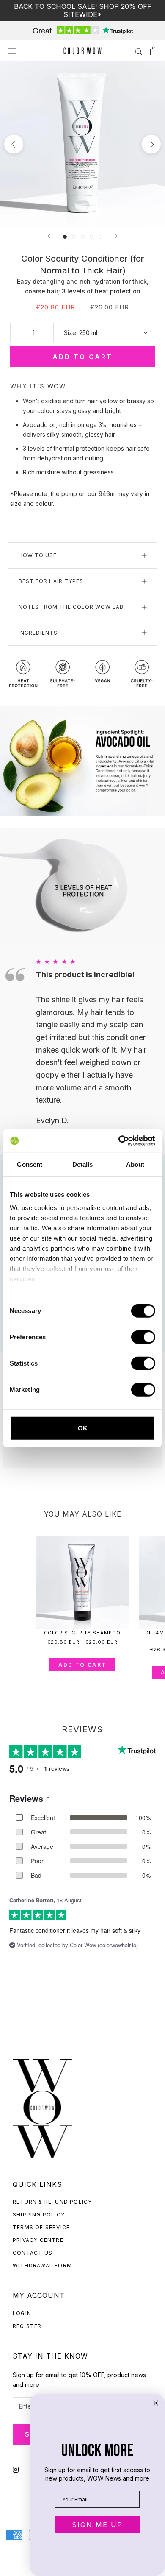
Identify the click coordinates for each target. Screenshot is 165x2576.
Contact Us (33, 2253)
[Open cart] (154, 51)
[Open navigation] (12, 51)
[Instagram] (16, 2469)
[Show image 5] (100, 237)
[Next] (116, 236)
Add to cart (82, 1665)
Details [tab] (83, 1164)
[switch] (143, 1337)
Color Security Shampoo (82, 1633)
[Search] (139, 51)
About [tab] (135, 1164)
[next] (151, 144)
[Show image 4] (92, 237)
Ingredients (38, 633)
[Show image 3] (83, 237)
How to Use (38, 555)
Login (22, 2313)
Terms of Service (41, 2227)
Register (27, 2326)
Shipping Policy (39, 2215)
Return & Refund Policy (52, 2202)
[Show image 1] (65, 237)
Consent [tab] (30, 1164)
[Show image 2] (74, 237)
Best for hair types (51, 581)
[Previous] (49, 236)
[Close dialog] (156, 2403)
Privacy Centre (38, 2240)
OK (83, 1428)
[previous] (14, 144)
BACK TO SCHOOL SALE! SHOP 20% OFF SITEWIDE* (83, 10)
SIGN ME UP (97, 2525)
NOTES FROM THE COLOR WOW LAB (71, 607)
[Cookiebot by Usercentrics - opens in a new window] (119, 1141)
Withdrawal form (42, 2265)
